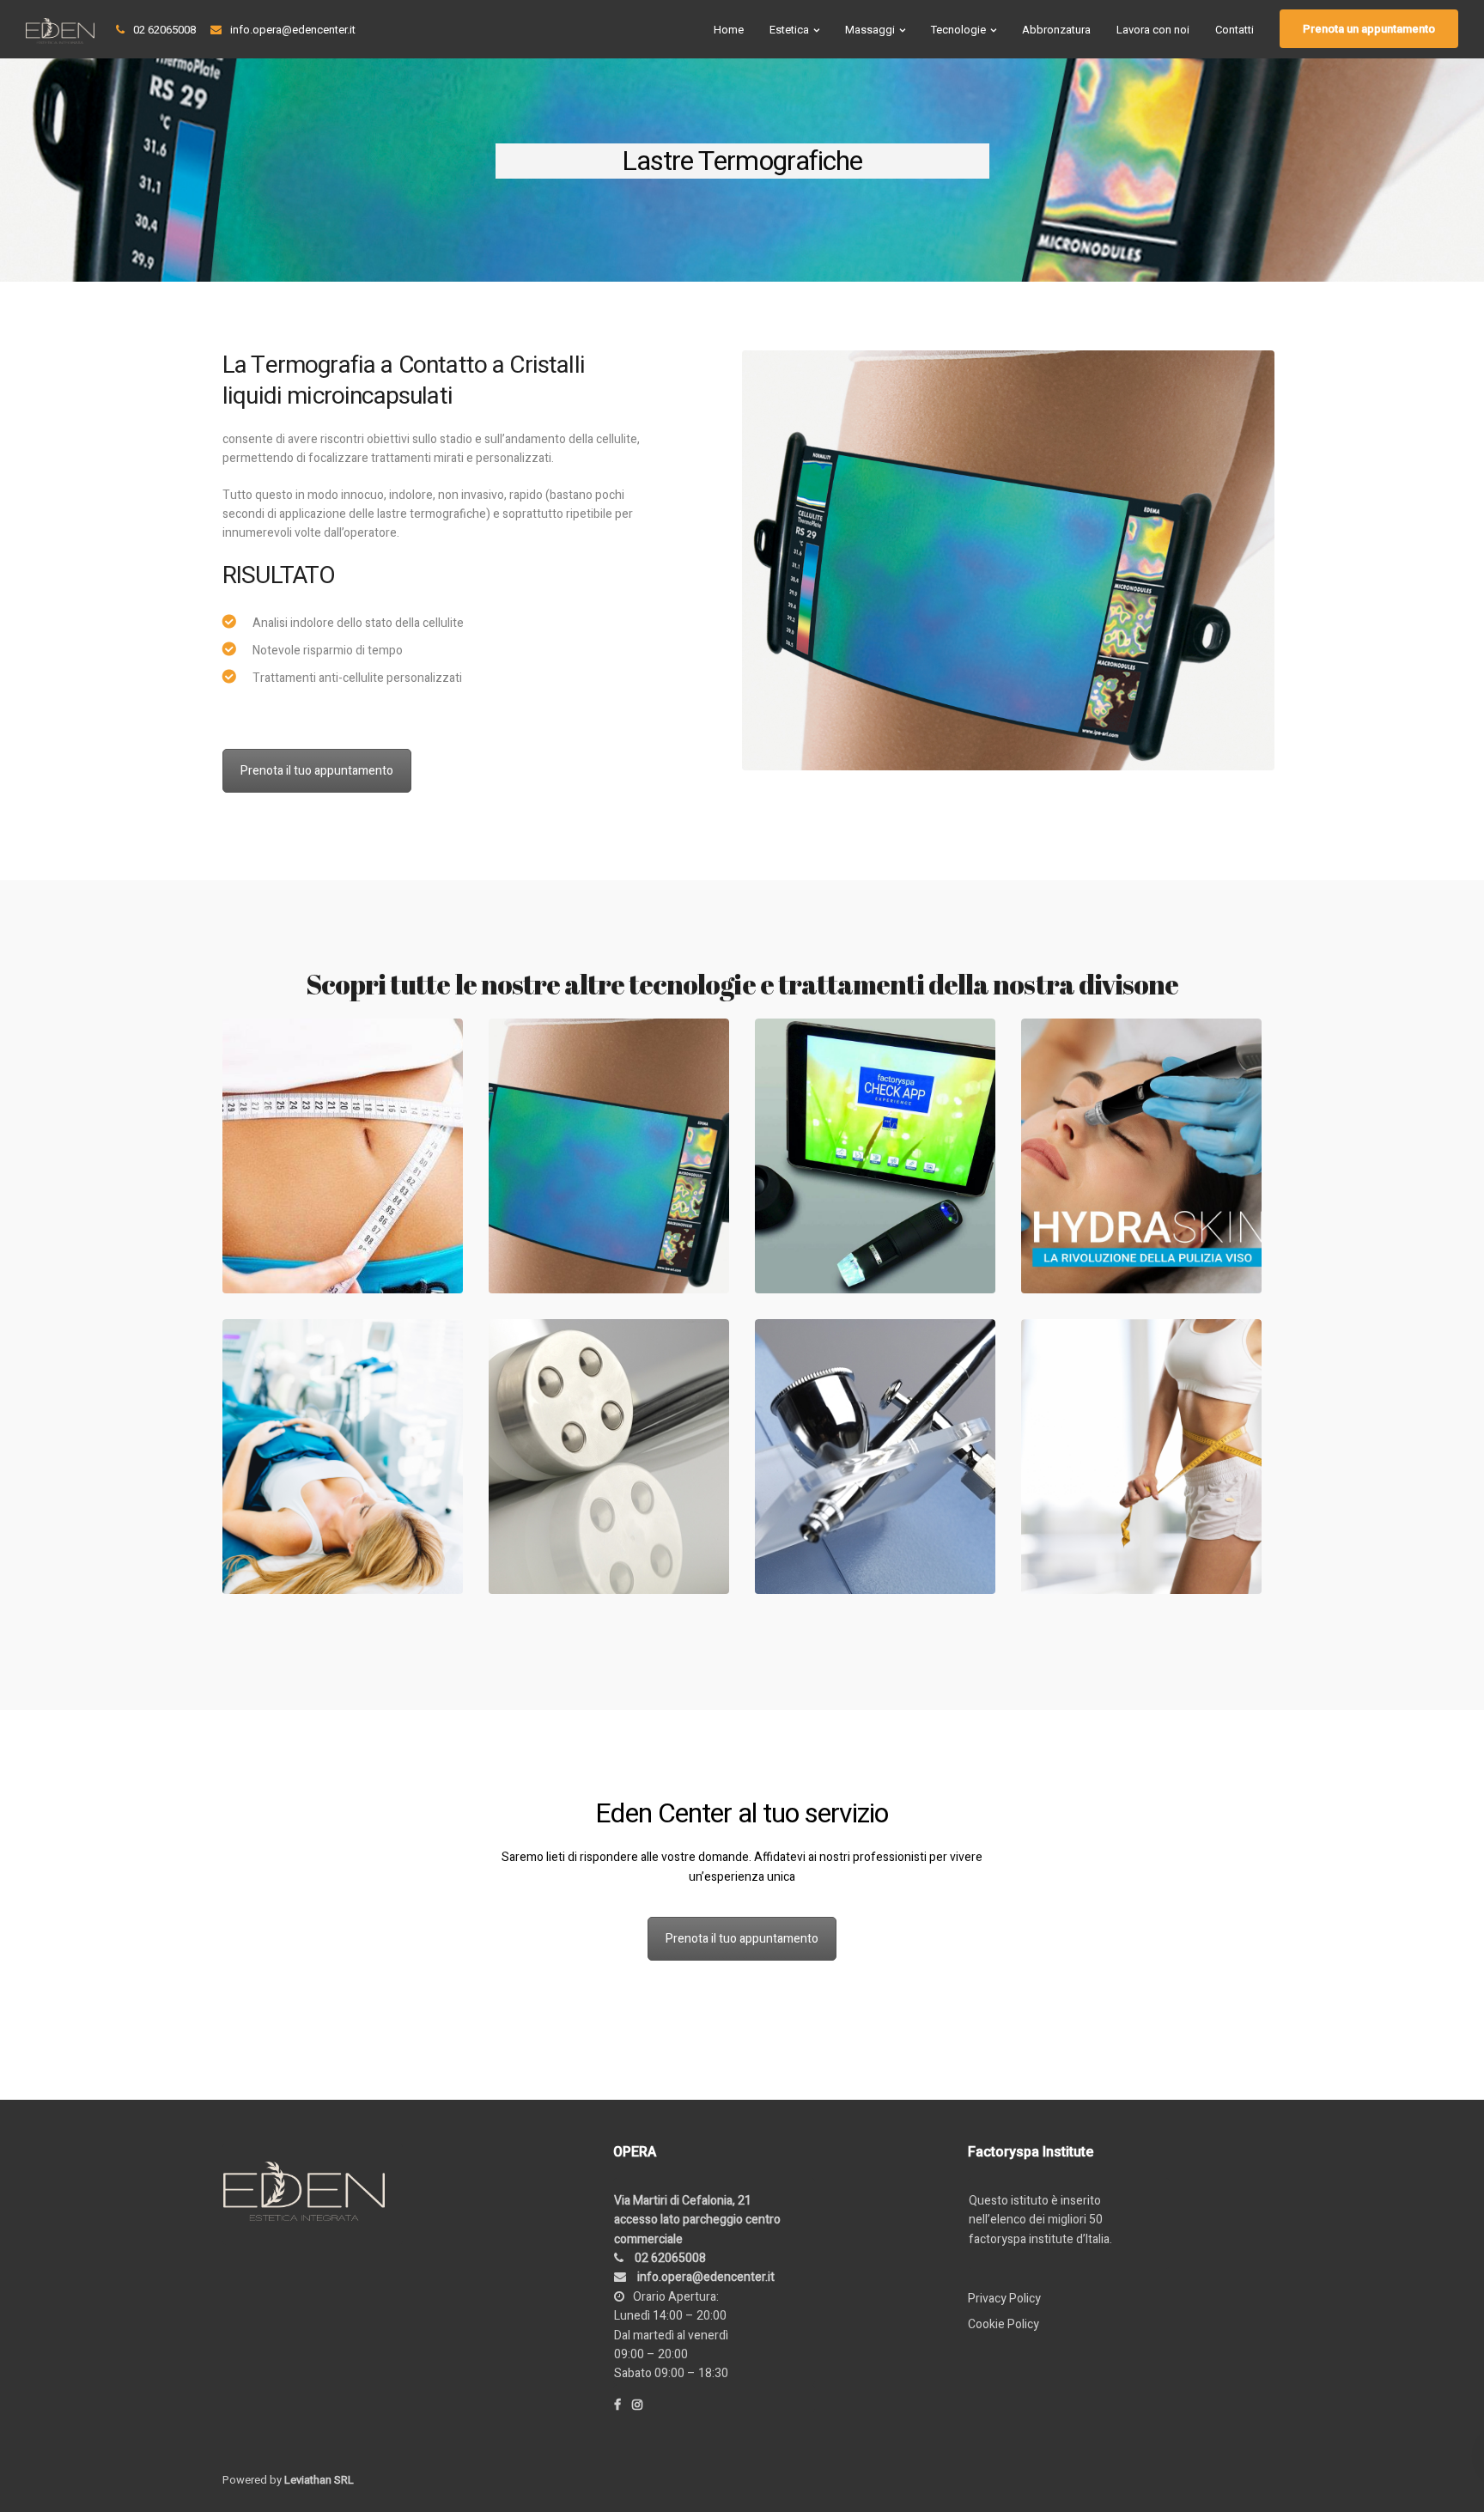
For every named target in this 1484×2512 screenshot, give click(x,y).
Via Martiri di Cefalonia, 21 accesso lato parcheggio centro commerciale (697, 2220)
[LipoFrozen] (343, 1156)
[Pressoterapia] (343, 1457)
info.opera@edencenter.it (293, 30)
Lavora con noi (1153, 30)
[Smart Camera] (875, 1156)
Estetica (789, 30)
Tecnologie (958, 30)
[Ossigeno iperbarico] (875, 1457)
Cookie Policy (1004, 2324)
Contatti (1235, 30)
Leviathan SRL (319, 2480)
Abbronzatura (1056, 30)
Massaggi (870, 30)
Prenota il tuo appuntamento (317, 771)
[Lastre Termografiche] (609, 1156)
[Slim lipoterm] (1141, 1457)
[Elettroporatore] (609, 1457)
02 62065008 (164, 30)
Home (729, 30)
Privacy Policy (1004, 2299)
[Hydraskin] (1141, 1156)
